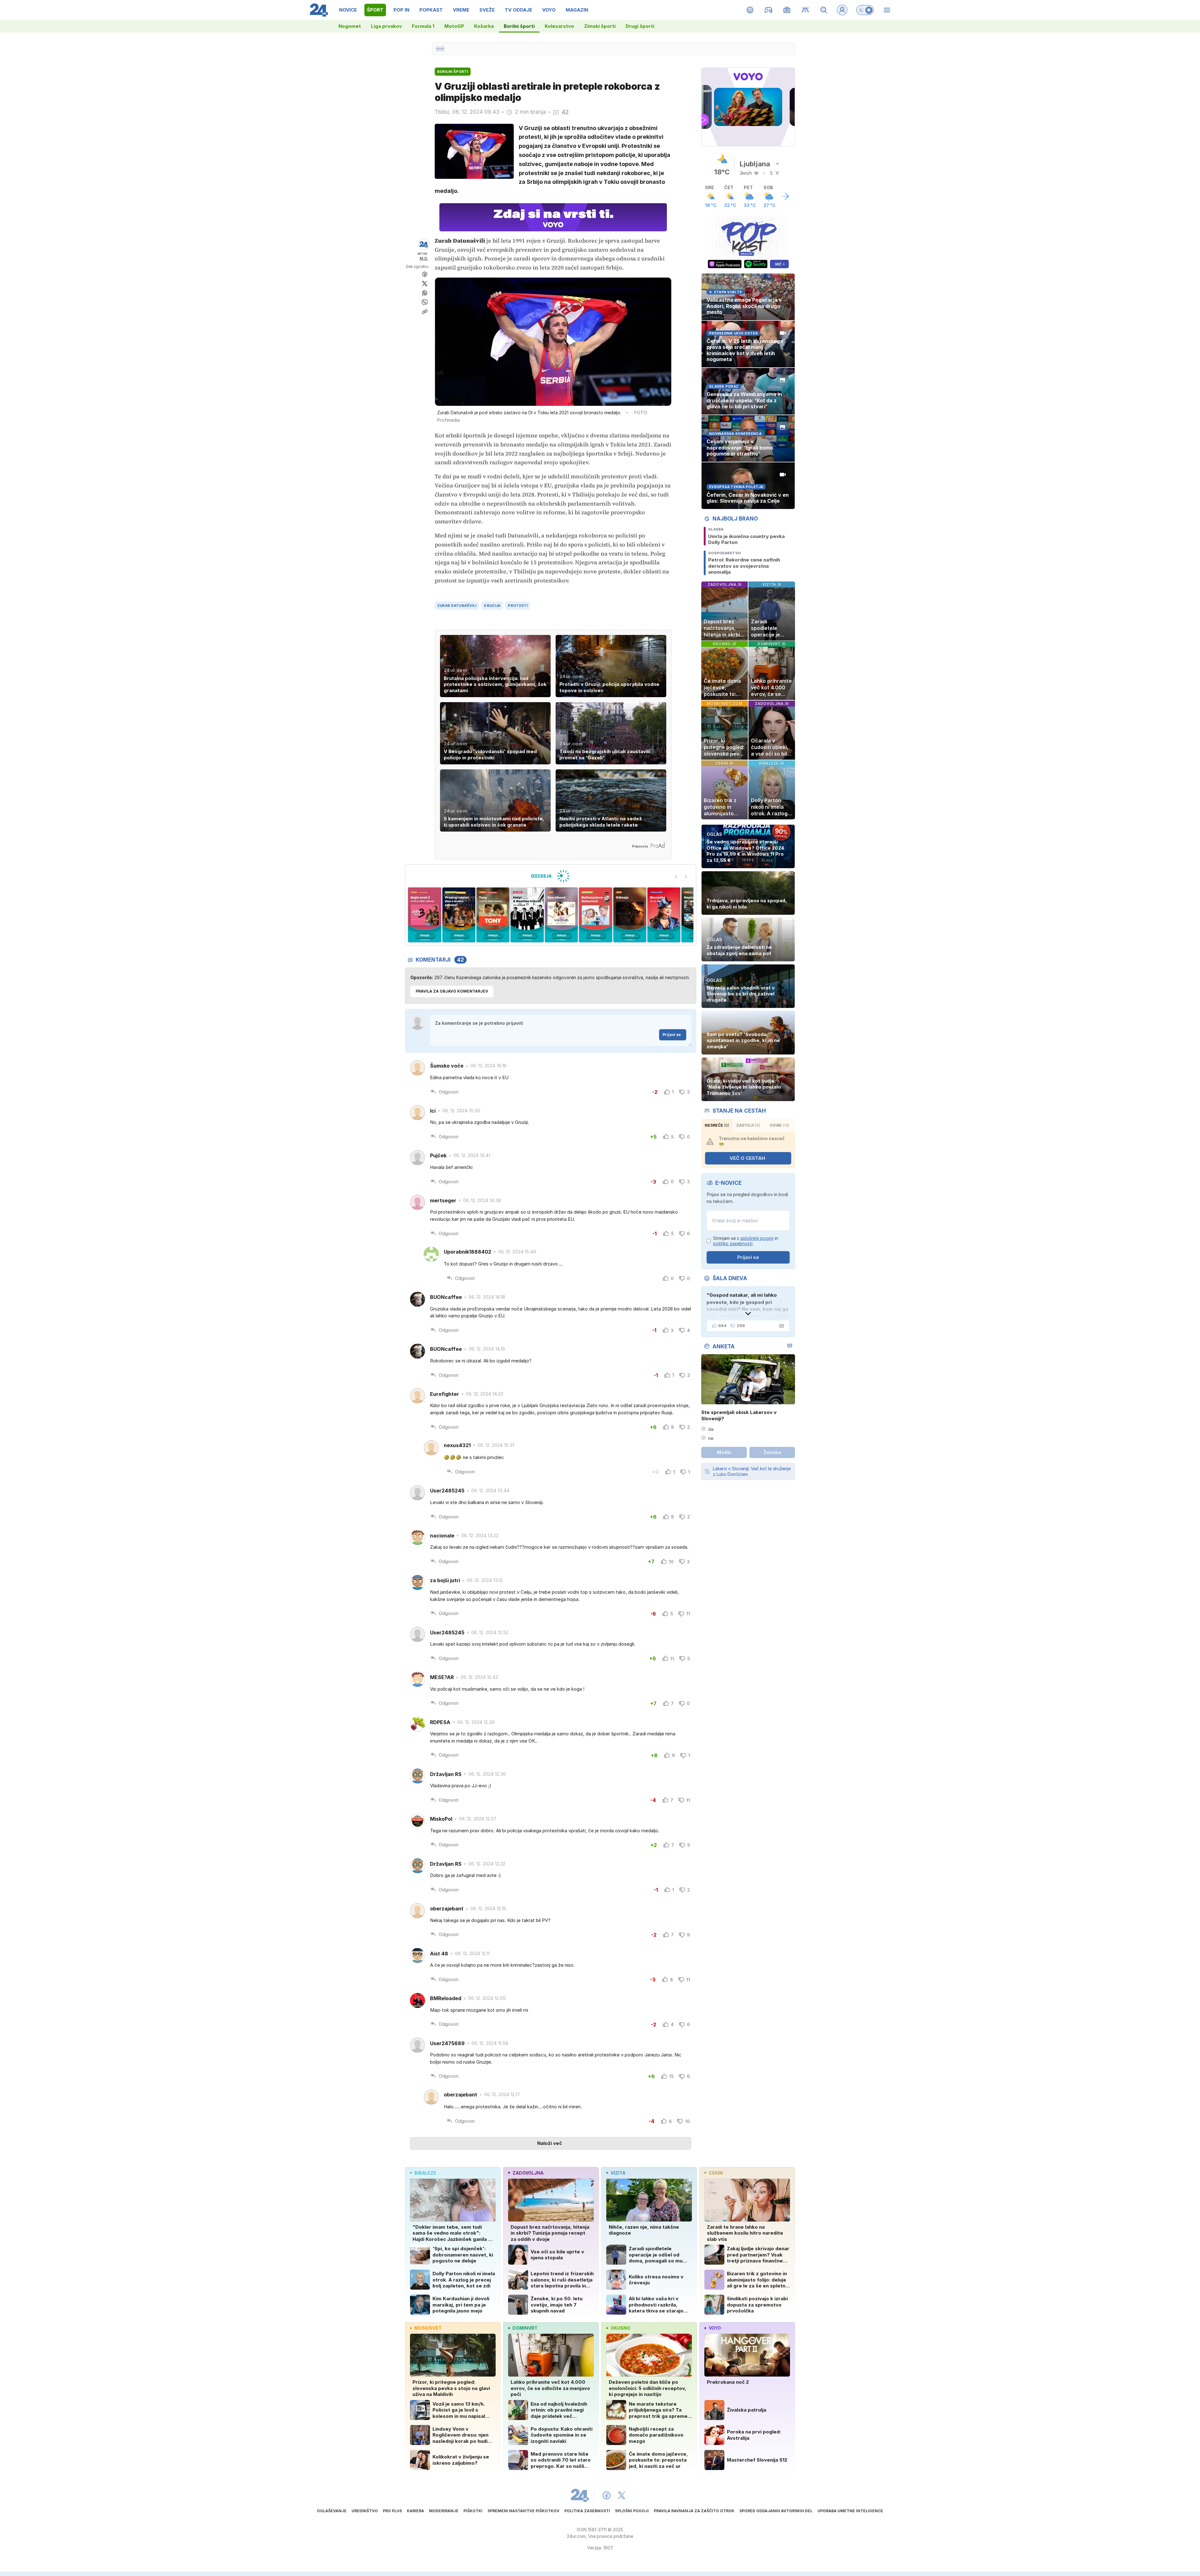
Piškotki (473, 2511)
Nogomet (350, 26)
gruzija (492, 606)
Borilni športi (519, 26)
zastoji (748, 1125)
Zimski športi (600, 26)
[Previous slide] (676, 877)
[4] (453, 915)
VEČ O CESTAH (747, 1158)
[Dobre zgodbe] (750, 10)
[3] (419, 915)
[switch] (865, 10)
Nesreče (717, 1125)
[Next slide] (686, 877)
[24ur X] (622, 2495)
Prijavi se (672, 1035)
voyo (715, 2328)
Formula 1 (423, 26)
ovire (780, 1125)
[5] (488, 915)
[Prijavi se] (842, 10)
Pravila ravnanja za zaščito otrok (694, 2511)
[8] (590, 915)
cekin (716, 2173)
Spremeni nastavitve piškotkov (523, 2511)
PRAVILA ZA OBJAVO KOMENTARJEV (452, 991)
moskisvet (428, 2328)
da (711, 1429)
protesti (518, 606)
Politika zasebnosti (587, 2511)
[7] (556, 915)
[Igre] (769, 10)
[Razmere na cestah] (805, 10)
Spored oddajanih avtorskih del (776, 2511)
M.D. (424, 258)
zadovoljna (528, 2173)
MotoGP (454, 26)
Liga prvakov (386, 26)
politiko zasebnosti (733, 1243)
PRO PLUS (392, 2511)
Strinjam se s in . (746, 1241)
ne (711, 1438)
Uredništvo (365, 2511)
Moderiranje (444, 2511)
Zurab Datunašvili (457, 606)
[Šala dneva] (780, 1326)
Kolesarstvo (559, 26)
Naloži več (550, 2143)
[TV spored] (787, 10)
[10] (658, 915)
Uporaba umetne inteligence (850, 2511)
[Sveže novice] (440, 49)
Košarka (484, 26)
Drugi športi (640, 26)
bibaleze (425, 2173)
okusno (620, 2328)
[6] (522, 915)
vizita (618, 2173)
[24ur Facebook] (607, 2495)
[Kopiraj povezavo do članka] (425, 312)
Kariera (415, 2511)
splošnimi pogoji (757, 1238)
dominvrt (525, 2328)
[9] (624, 915)
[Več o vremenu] (785, 196)
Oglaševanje (332, 2511)
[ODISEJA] (550, 876)
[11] (693, 915)
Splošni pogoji (632, 2511)
